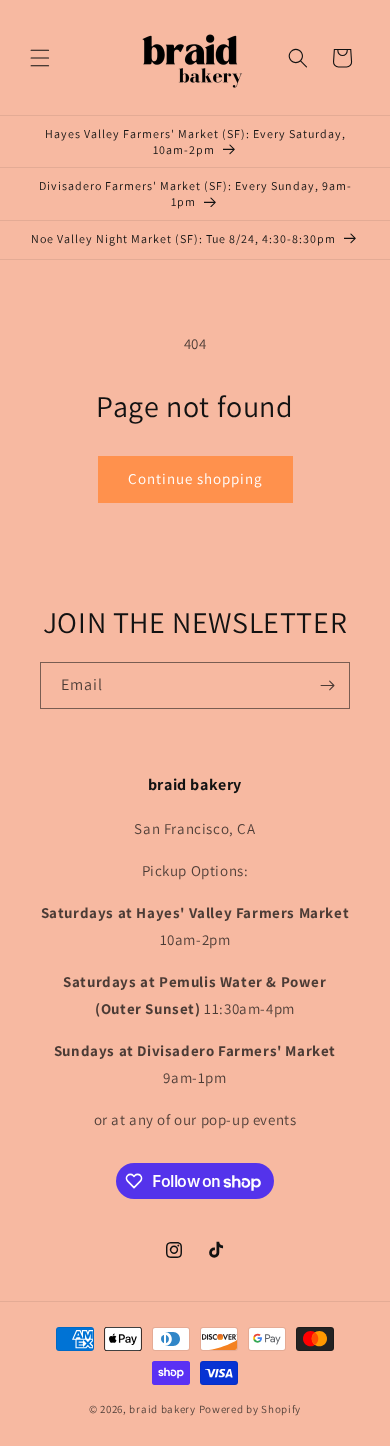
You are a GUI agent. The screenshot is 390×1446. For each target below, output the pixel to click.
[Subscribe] (327, 685)
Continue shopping (195, 478)
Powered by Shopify (250, 1409)
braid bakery (162, 1409)
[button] (40, 58)
